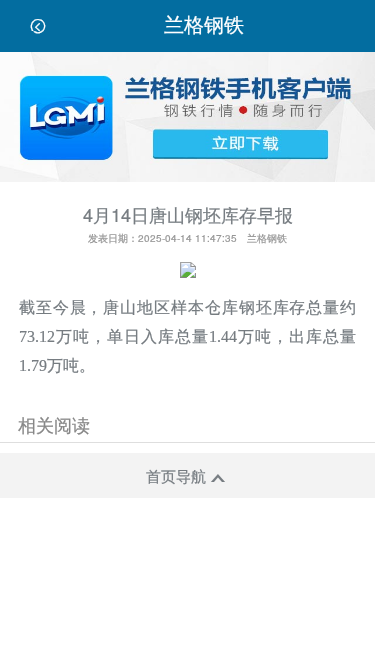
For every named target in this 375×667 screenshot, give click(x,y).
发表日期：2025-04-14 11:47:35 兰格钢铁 (187, 238)
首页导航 (185, 475)
